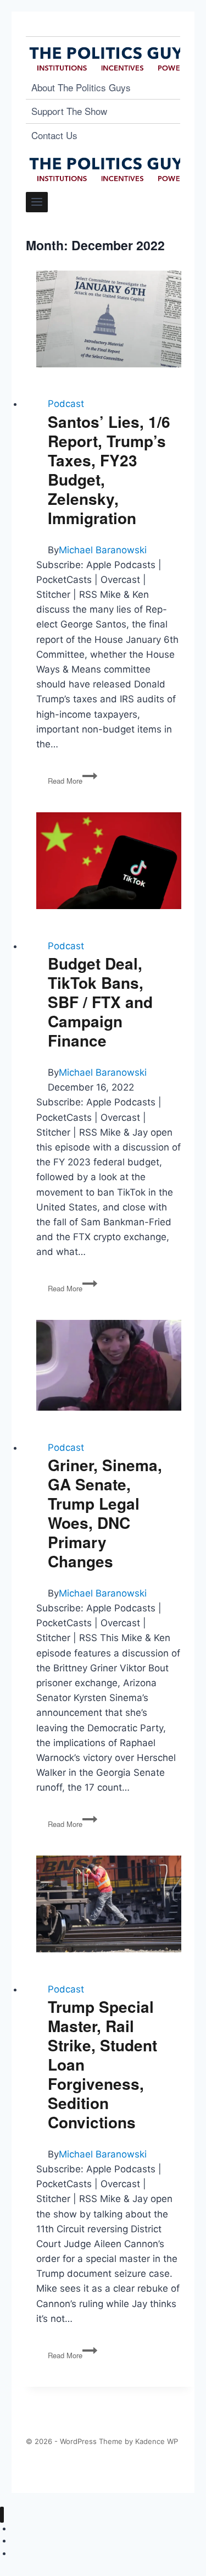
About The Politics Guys (81, 87)
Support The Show (69, 111)
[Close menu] (2, 2515)
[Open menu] (37, 202)
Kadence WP (157, 2441)
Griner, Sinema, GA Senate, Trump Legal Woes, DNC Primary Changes (105, 1513)
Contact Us (54, 135)
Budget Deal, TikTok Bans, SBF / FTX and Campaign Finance (100, 1002)
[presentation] (109, 319)
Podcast (66, 404)
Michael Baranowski (103, 550)
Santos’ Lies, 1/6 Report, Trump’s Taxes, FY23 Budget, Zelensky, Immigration (109, 470)
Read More (73, 781)
